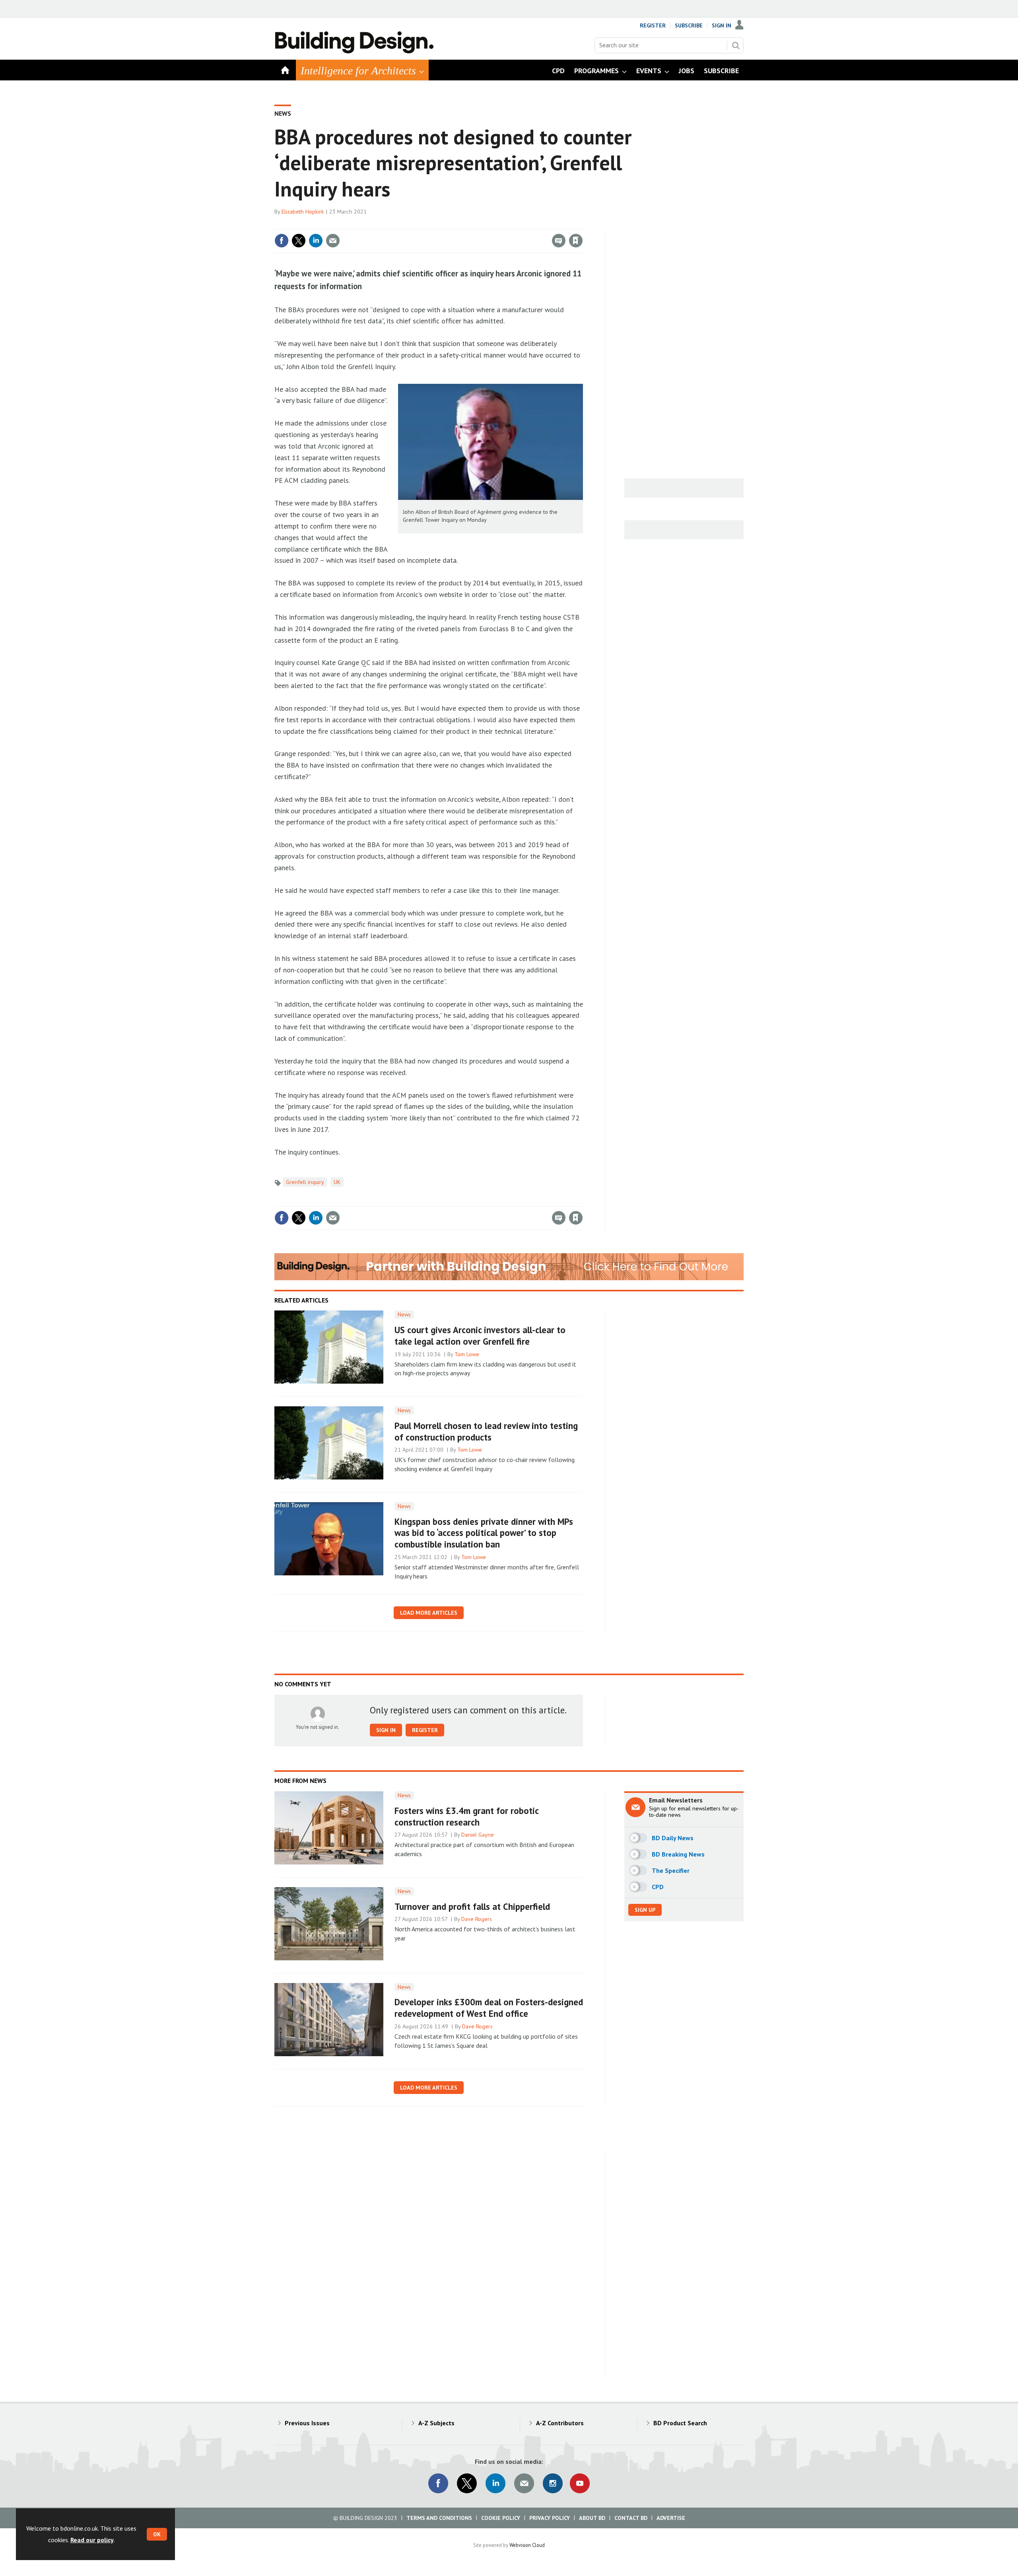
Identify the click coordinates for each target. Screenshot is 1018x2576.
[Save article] (576, 241)
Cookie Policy (501, 2518)
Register (653, 25)
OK (157, 2534)
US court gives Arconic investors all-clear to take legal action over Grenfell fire (480, 1336)
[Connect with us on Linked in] (495, 2483)
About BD (592, 2518)
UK (337, 1182)
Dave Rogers (477, 1919)
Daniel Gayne (478, 1835)
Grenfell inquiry (305, 1182)
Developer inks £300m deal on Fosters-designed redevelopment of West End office (489, 2008)
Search (736, 45)
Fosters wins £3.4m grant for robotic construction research (466, 1816)
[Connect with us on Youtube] (580, 2483)
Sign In (722, 25)
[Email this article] (333, 241)
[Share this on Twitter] (299, 241)
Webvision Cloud (527, 2545)
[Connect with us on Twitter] (467, 2483)
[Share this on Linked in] (316, 241)
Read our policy (92, 2540)
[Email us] (524, 2483)
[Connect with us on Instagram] (553, 2483)
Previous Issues (307, 2423)
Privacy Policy (550, 2518)
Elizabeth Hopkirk (303, 212)
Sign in (482, 224)
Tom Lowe (467, 1354)
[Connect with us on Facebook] (438, 2483)
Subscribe (689, 25)
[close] (582, 224)
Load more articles (429, 1613)
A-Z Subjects (436, 2423)
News (283, 113)
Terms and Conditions (439, 2518)
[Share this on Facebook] (282, 241)
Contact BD (631, 2518)
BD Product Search (680, 2423)
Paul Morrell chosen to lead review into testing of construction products (486, 1431)
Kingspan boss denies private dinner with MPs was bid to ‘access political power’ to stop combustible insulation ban (484, 1533)
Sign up (645, 1910)
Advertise (671, 2518)
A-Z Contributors (560, 2423)
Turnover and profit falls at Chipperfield (472, 1906)
